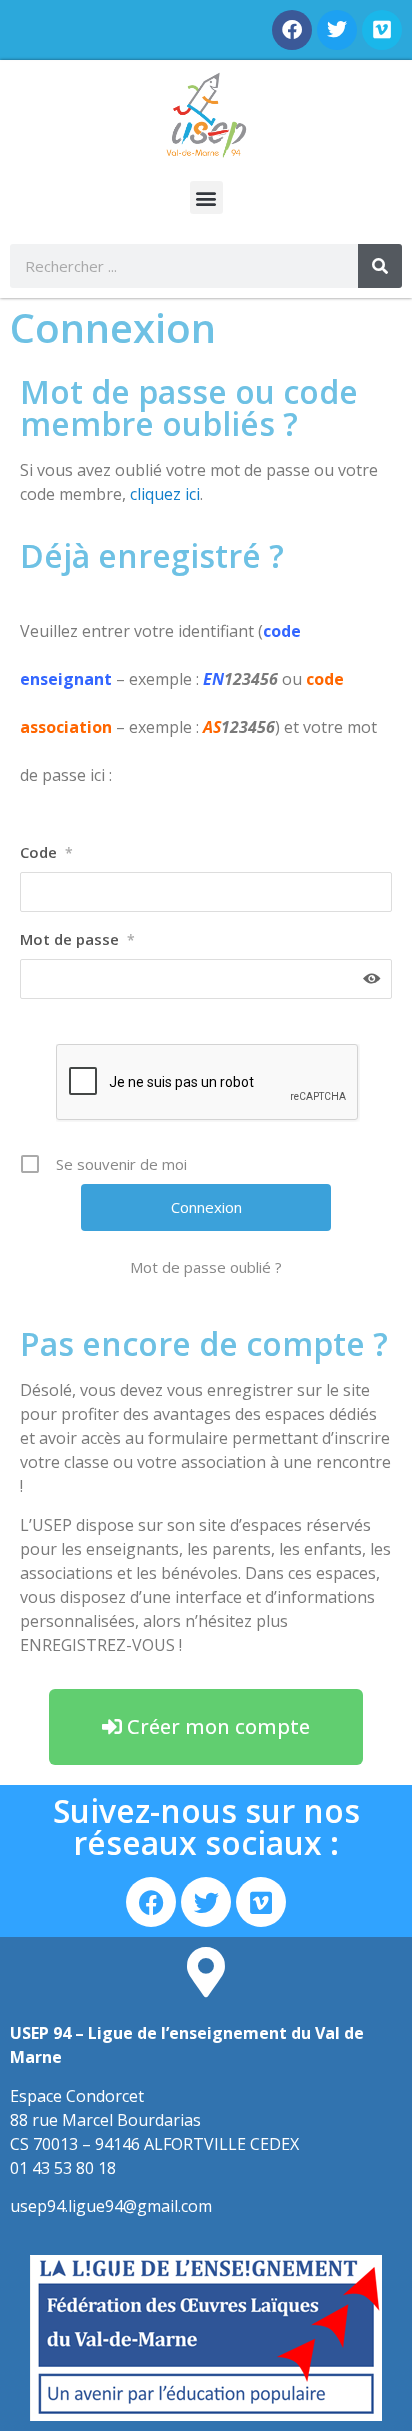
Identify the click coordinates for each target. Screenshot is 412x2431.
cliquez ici (165, 494)
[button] (206, 197)
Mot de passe (77, 939)
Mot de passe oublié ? (206, 1267)
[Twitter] (337, 30)
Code (46, 852)
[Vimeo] (382, 30)
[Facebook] (292, 30)
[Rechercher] (380, 266)
